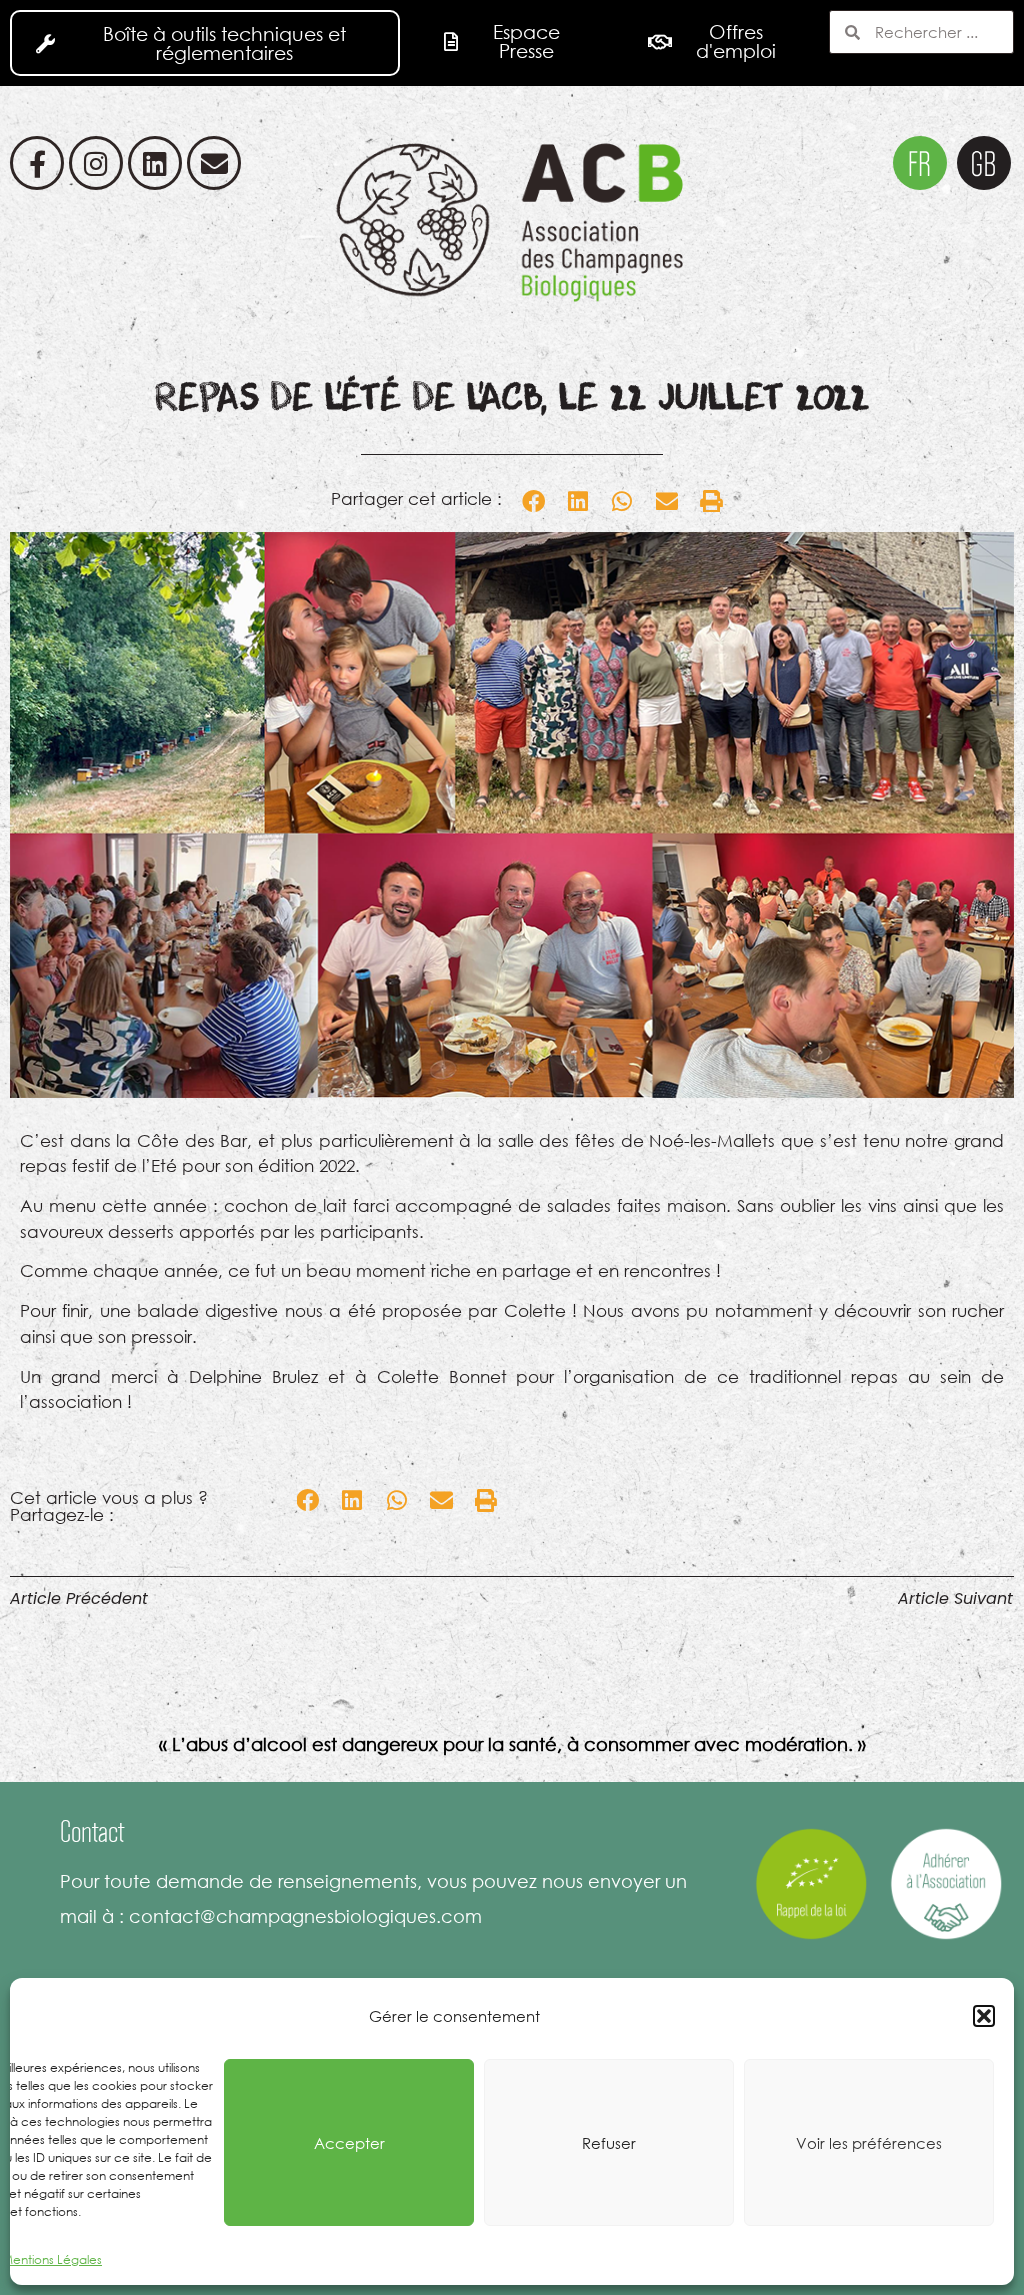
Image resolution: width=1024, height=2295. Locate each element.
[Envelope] (214, 163)
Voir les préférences (869, 2143)
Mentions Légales (52, 2259)
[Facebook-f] (37, 163)
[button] (984, 2016)
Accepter (349, 2143)
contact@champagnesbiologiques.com (305, 1916)
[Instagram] (96, 163)
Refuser (609, 2143)
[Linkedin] (155, 163)
